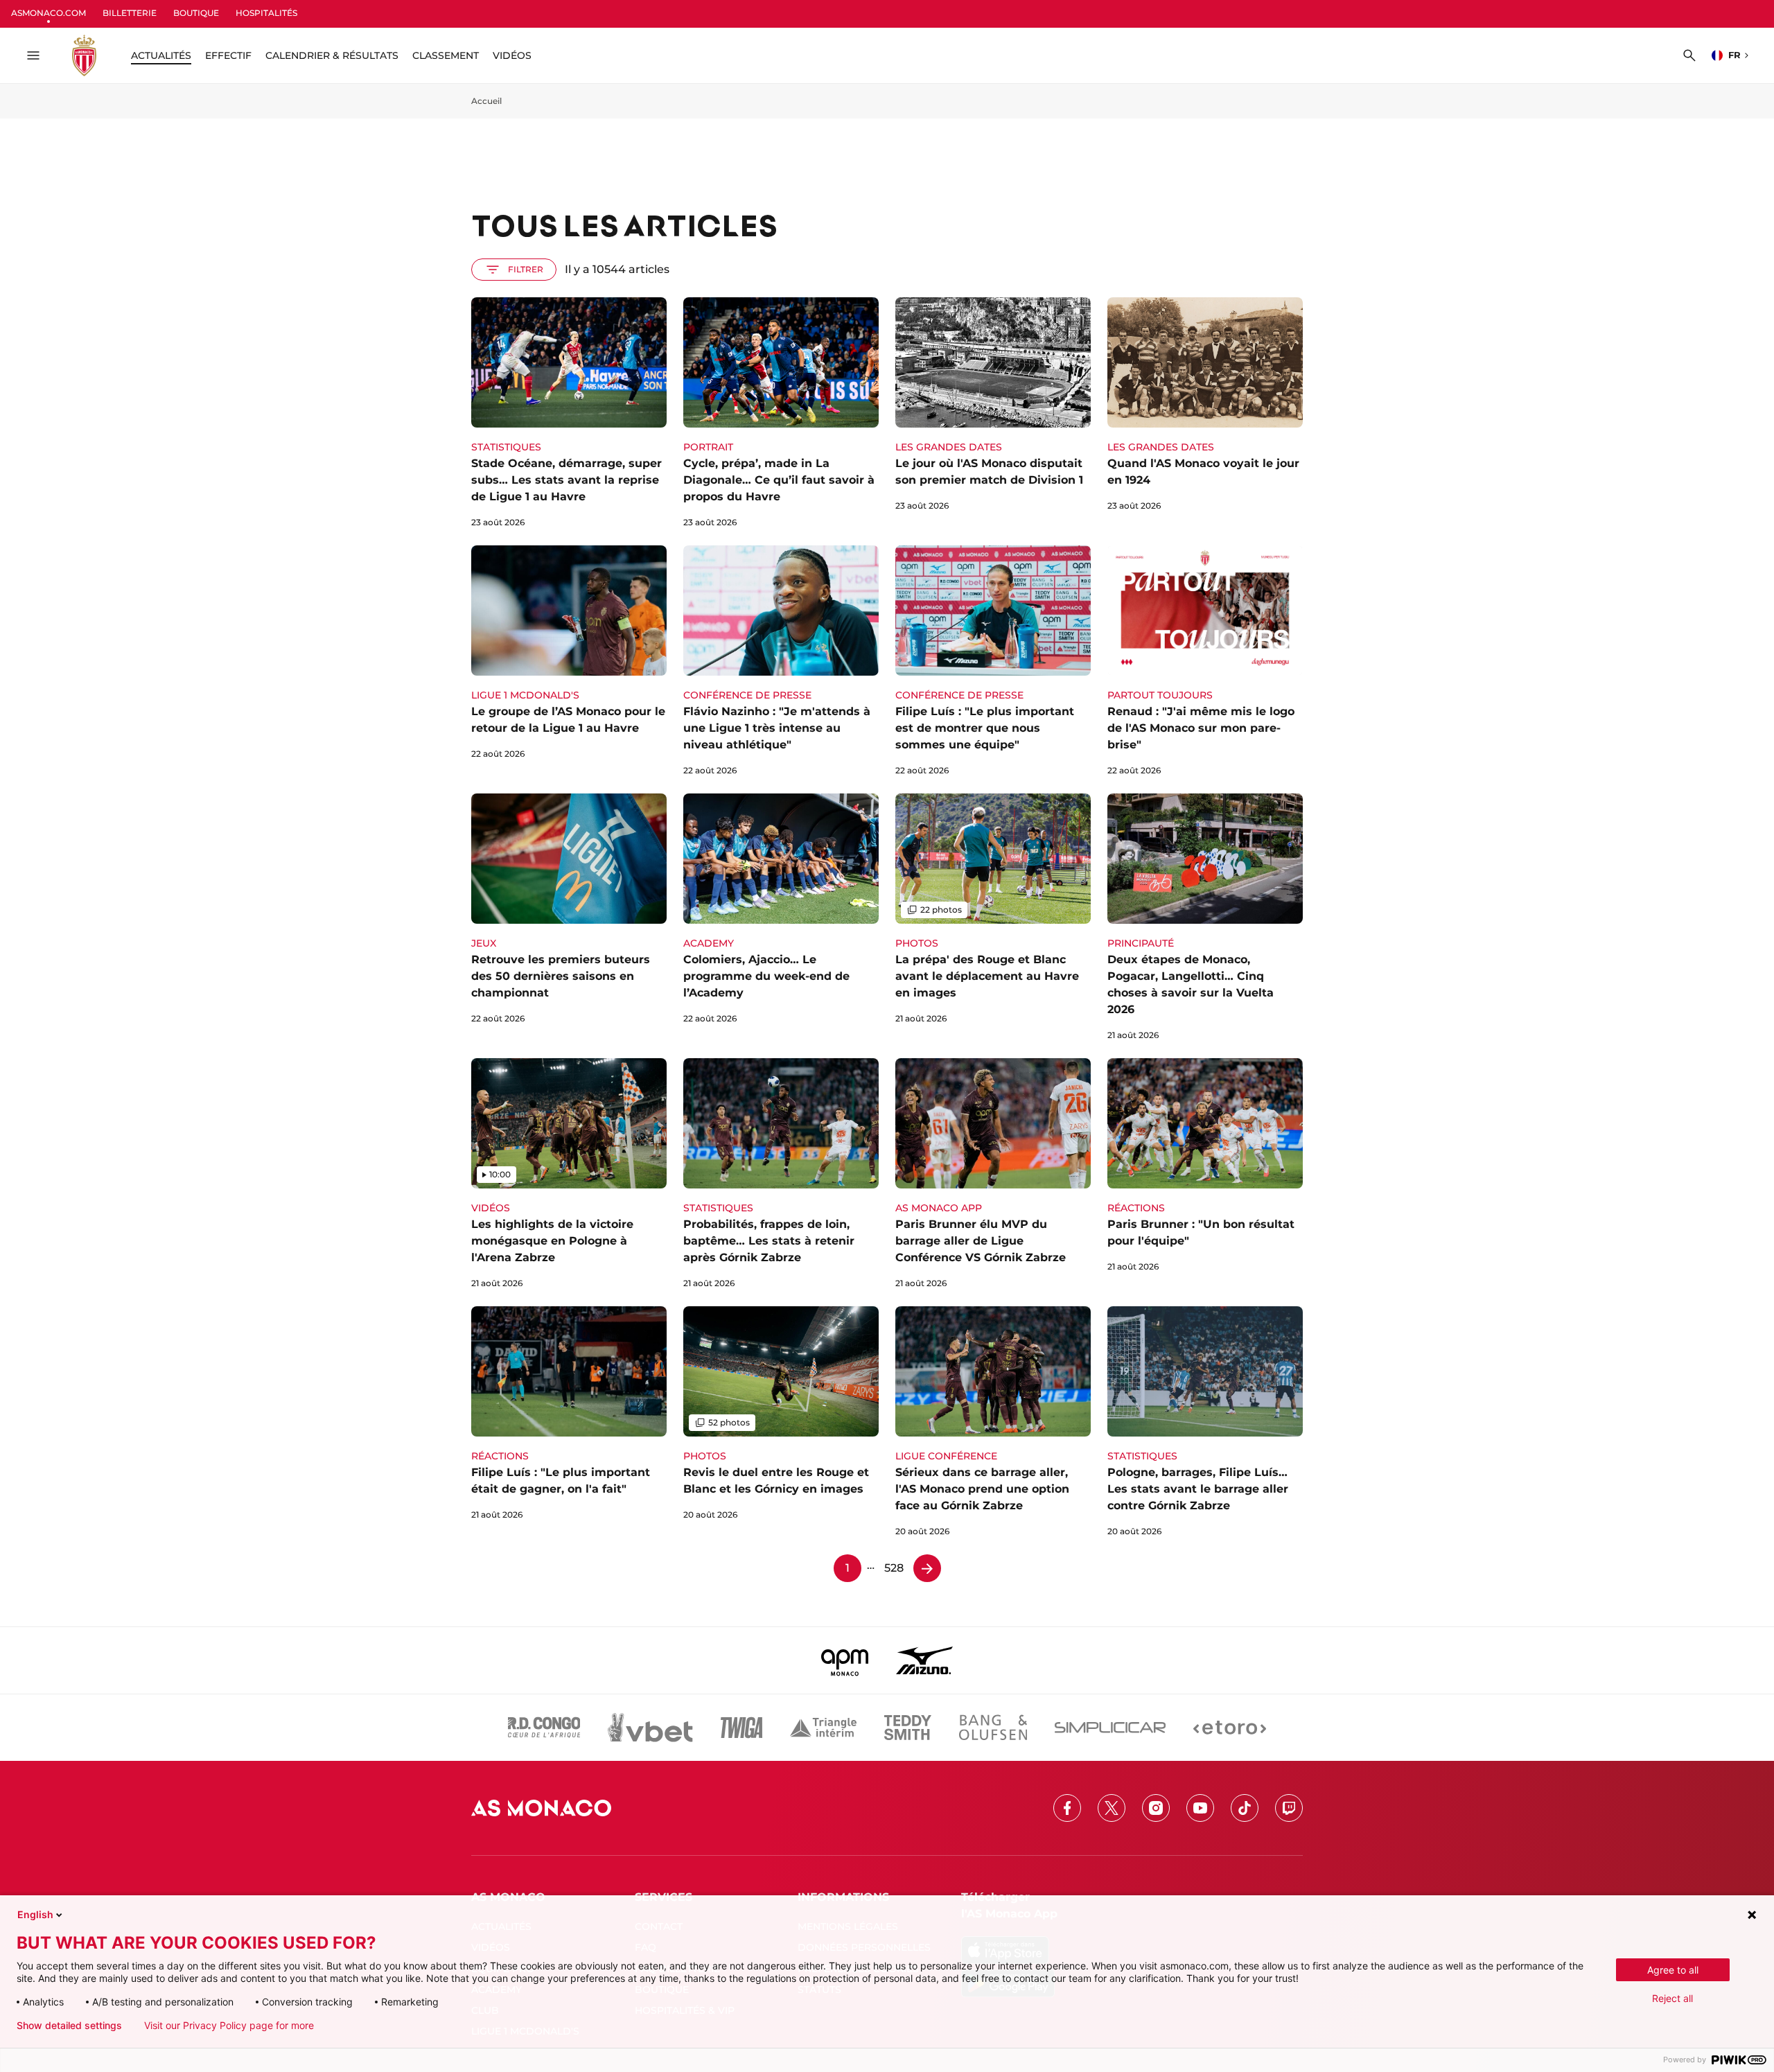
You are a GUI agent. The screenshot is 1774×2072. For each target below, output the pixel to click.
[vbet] (650, 1728)
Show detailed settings (69, 2026)
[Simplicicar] (1110, 1728)
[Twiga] (741, 1728)
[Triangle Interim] (823, 1728)
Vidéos (512, 55)
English (35, 1914)
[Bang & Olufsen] (993, 1728)
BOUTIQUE (196, 13)
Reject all (1672, 1998)
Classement (446, 55)
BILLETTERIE (130, 13)
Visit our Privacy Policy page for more (229, 2026)
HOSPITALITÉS (266, 13)
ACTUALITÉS (161, 55)
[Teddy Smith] (908, 1728)
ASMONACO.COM (49, 13)
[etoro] (1230, 1728)
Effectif (228, 55)
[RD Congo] (544, 1728)
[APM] (845, 1660)
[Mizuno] (924, 1660)
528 (894, 1568)
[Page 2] (927, 1568)
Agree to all (1673, 1970)
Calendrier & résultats (332, 55)
